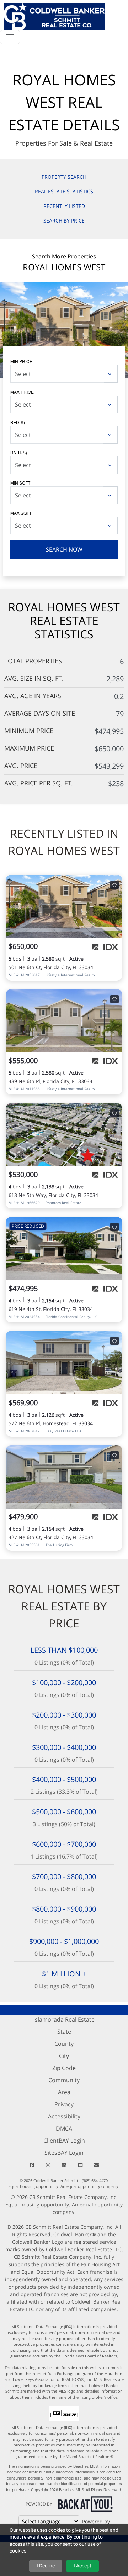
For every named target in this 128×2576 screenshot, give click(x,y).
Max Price (22, 392)
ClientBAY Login (64, 2141)
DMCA (64, 2128)
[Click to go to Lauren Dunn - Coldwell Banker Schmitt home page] (54, 15)
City (64, 2056)
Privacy (64, 2104)
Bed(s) (18, 422)
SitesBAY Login (64, 2153)
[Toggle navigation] (10, 37)
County (64, 2044)
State (64, 2032)
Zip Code (64, 2068)
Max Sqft (21, 513)
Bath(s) (19, 452)
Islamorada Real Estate (64, 2019)
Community (64, 2080)
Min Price (21, 361)
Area (64, 2092)
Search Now (64, 549)
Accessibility (64, 2116)
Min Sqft (20, 483)
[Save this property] (114, 885)
